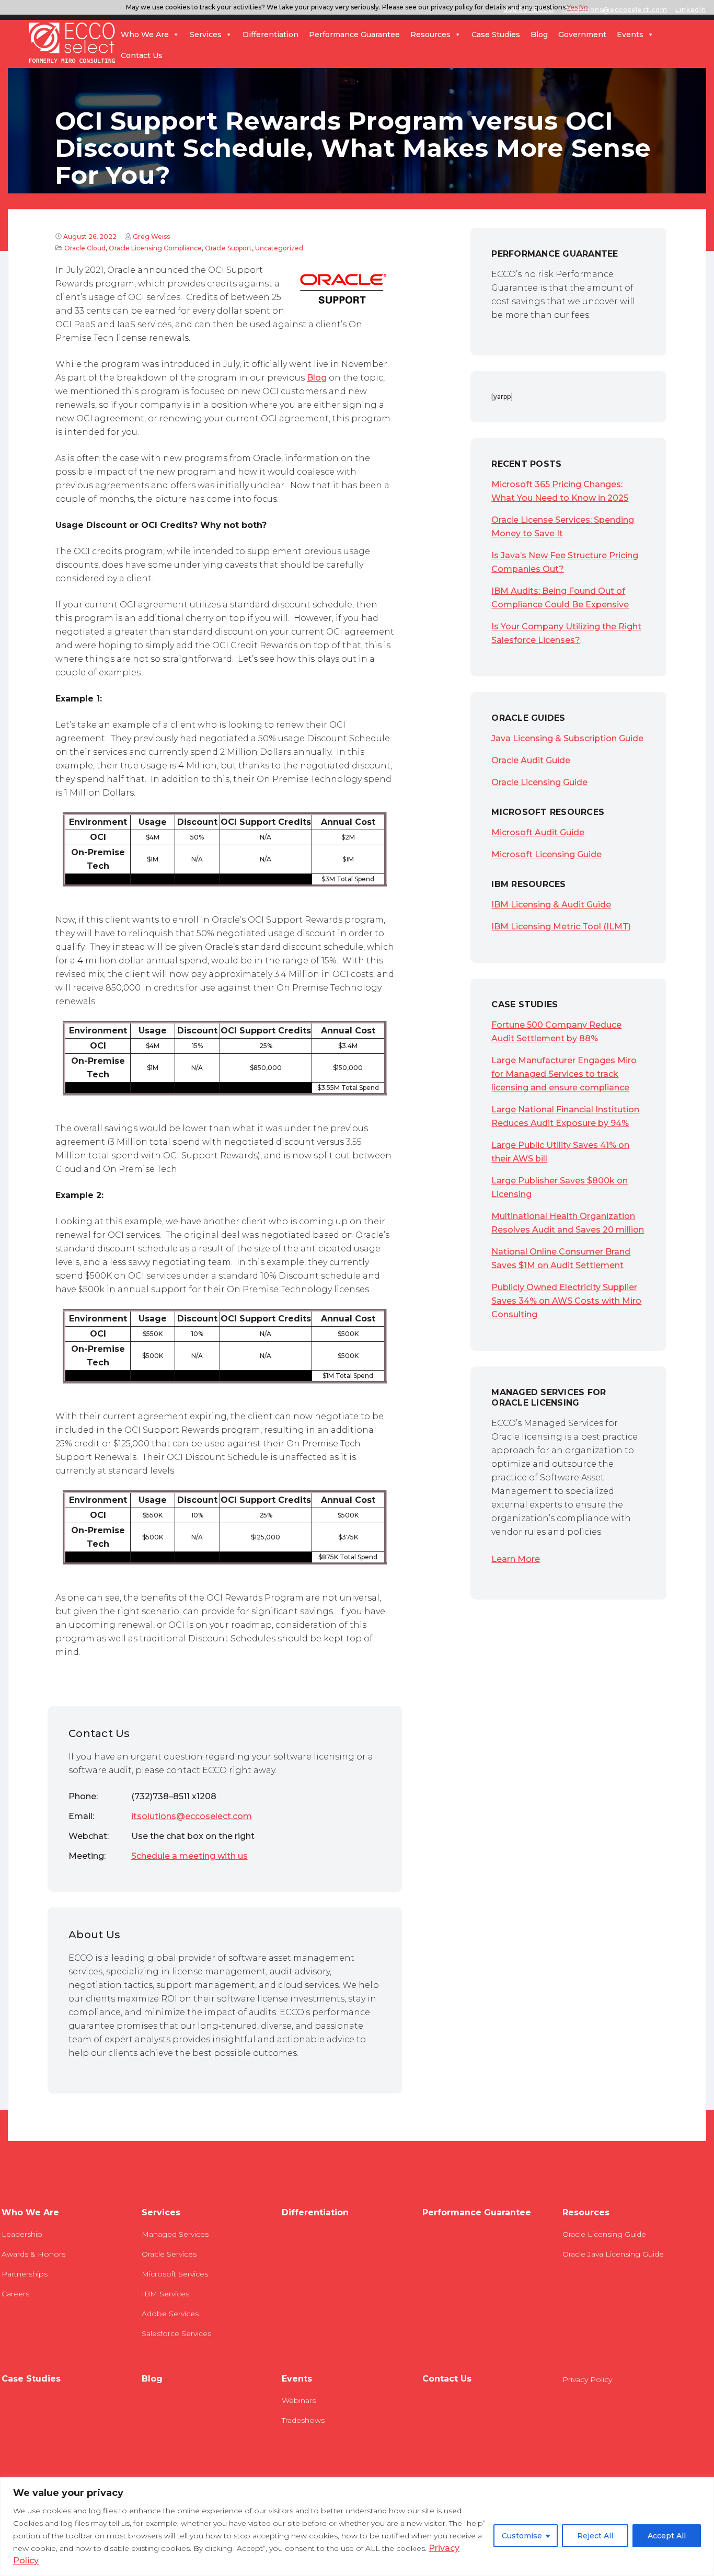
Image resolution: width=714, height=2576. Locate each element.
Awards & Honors (33, 2254)
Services (206, 34)
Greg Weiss (151, 237)
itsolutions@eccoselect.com (192, 1816)
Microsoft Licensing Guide (546, 854)
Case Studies (496, 34)
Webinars (299, 2400)
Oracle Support (228, 248)
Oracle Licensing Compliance (155, 248)
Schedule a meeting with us (189, 1856)
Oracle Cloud (85, 248)
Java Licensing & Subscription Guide (567, 738)
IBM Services (165, 2294)
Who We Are (145, 34)
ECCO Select (72, 43)
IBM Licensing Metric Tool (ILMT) (561, 927)
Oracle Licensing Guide (539, 782)
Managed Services (175, 2234)
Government (582, 34)
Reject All (595, 2536)
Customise (522, 2536)
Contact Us (142, 55)
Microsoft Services (175, 2274)
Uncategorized (279, 248)
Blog (539, 34)
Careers (15, 2294)
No (584, 7)
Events (630, 34)
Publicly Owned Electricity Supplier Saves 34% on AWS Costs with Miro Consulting (566, 1301)
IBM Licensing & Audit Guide (551, 905)
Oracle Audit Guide (531, 760)
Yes (572, 7)
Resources (430, 34)
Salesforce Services (176, 2333)
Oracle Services (169, 2254)
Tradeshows (303, 2420)
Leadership (22, 2234)
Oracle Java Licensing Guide (613, 2254)
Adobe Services (170, 2314)
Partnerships (25, 2274)
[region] (357, 2527)
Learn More (516, 1559)
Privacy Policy (587, 2379)
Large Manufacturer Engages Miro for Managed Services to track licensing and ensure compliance (564, 1074)
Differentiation (270, 34)
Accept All (667, 2536)
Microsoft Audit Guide (538, 832)
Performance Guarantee (354, 34)
